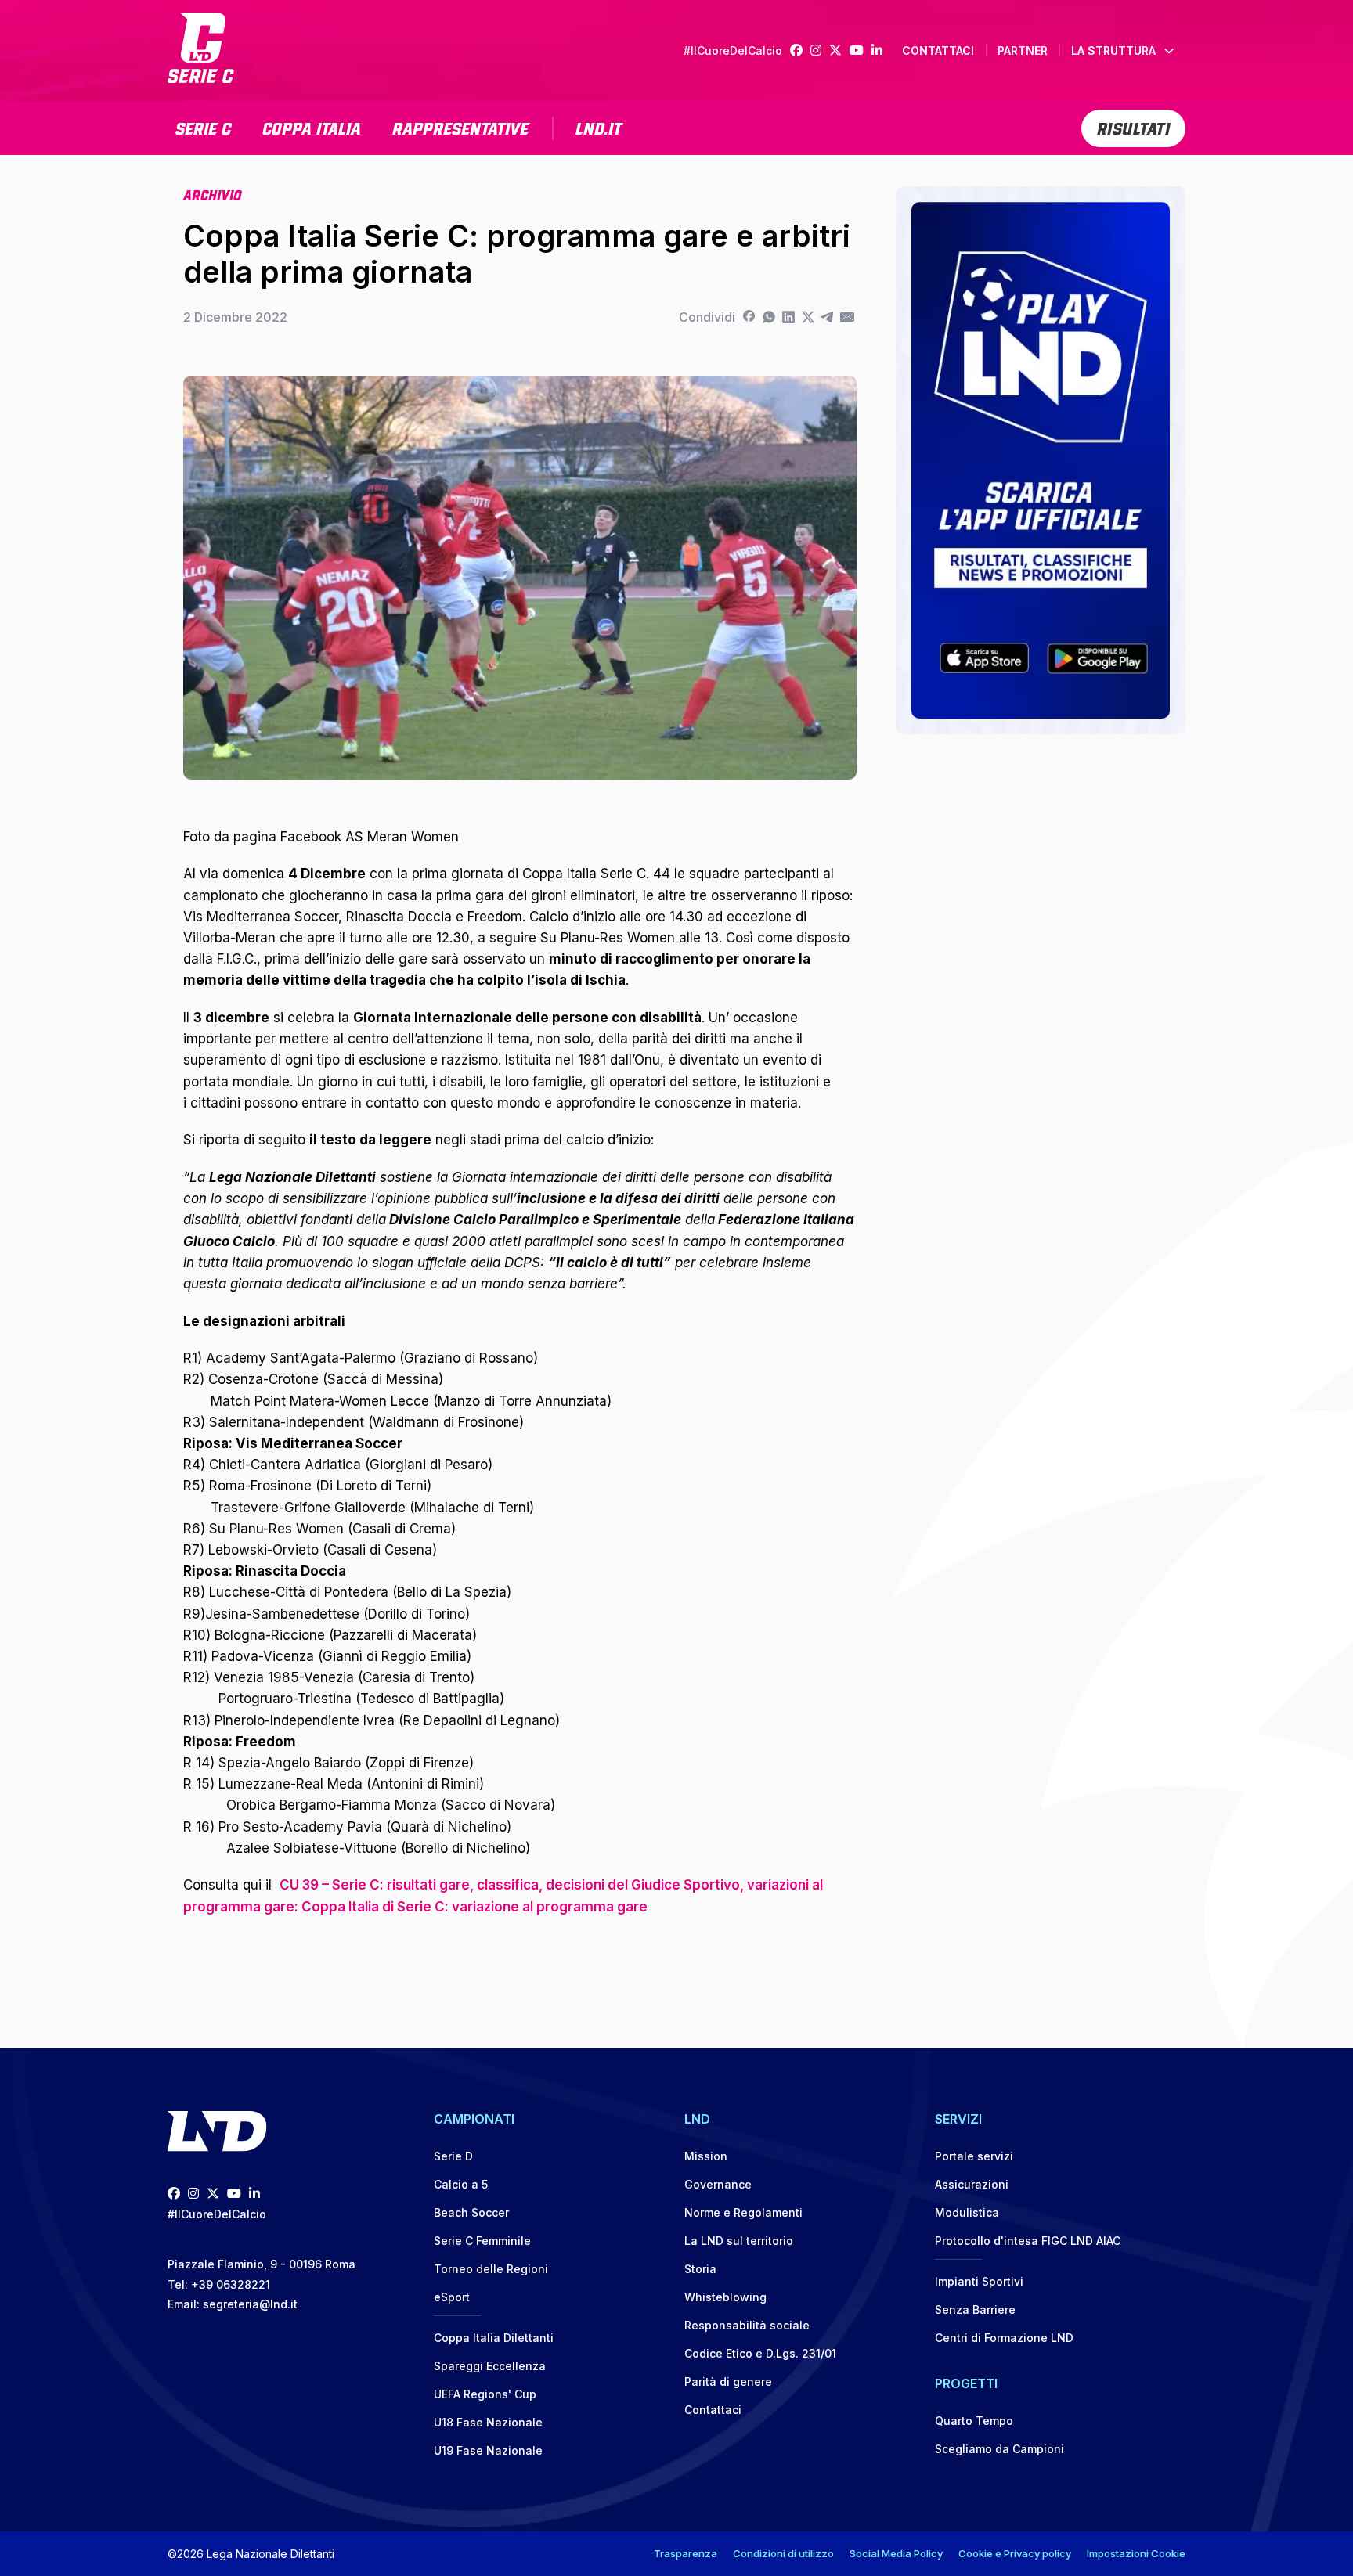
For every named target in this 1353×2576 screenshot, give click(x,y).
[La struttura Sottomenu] (1169, 51)
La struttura (1113, 50)
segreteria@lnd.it (250, 2304)
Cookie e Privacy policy (1015, 2553)
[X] (808, 317)
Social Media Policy (896, 2553)
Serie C (203, 127)
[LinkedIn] (881, 50)
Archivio (212, 194)
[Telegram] (827, 317)
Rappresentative (460, 127)
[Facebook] (800, 50)
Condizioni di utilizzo (783, 2553)
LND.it (599, 127)
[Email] (847, 317)
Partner (1023, 50)
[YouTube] (861, 50)
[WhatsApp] (769, 317)
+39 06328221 (231, 2284)
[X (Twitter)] (839, 50)
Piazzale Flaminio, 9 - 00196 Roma (262, 2264)
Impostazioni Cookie (1136, 2553)
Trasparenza (686, 2553)
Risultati (1134, 127)
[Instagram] (820, 50)
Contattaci (938, 50)
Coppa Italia (312, 127)
